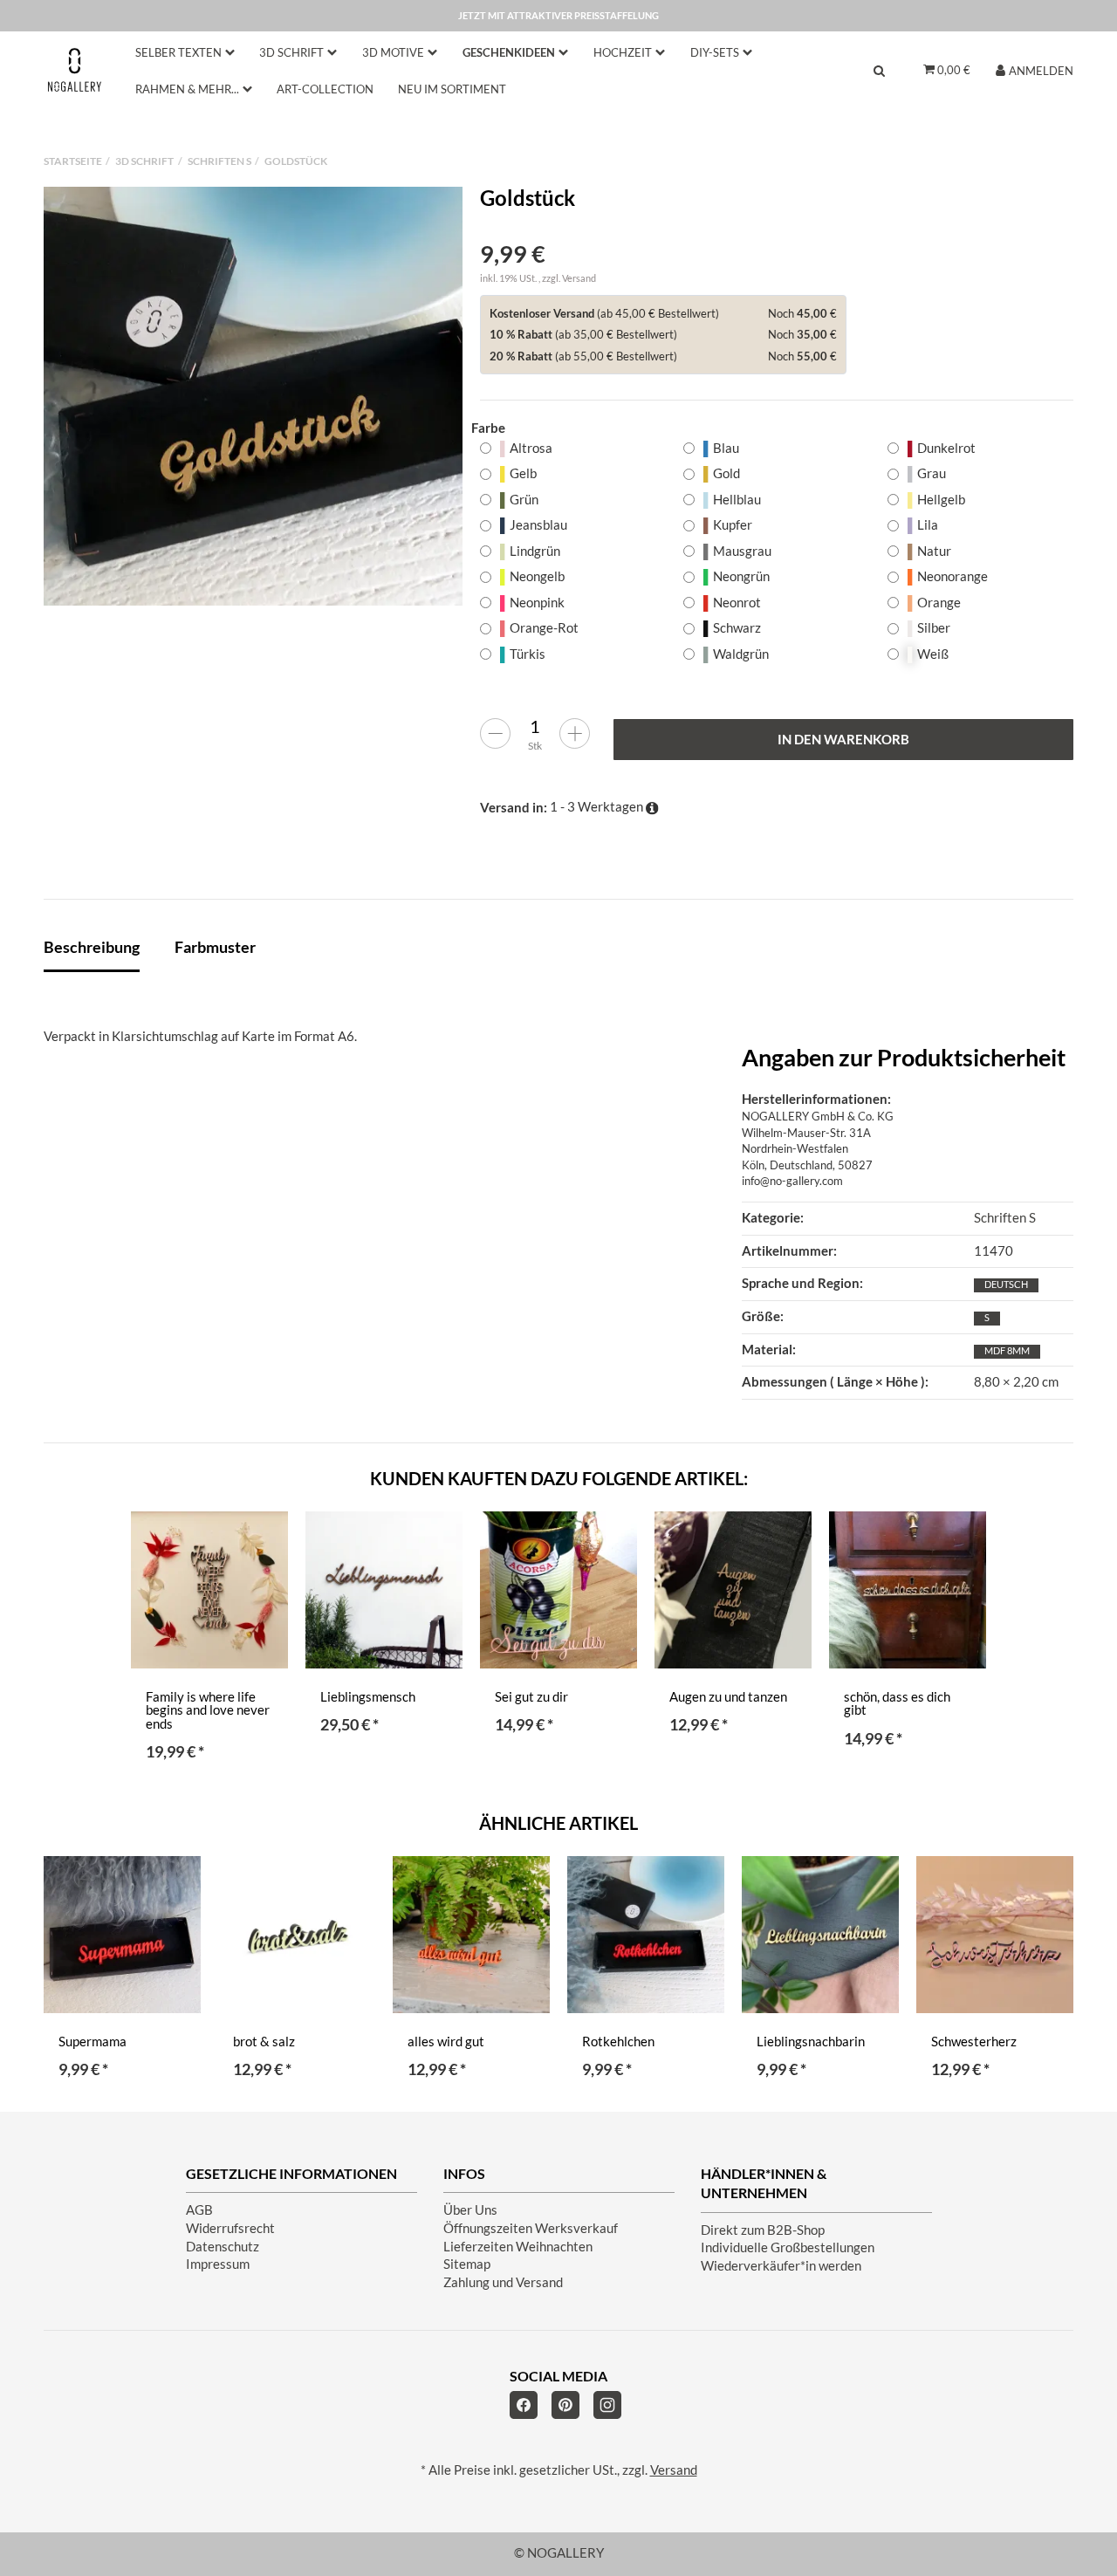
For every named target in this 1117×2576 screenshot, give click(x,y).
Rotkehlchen (618, 2042)
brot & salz (264, 2042)
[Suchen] (879, 70)
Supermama (93, 2042)
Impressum (218, 2264)
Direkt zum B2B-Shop (763, 2230)
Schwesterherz (974, 2042)
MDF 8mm (1007, 1350)
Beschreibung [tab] (92, 947)
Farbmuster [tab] (215, 947)
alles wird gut (446, 2042)
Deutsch (1006, 1284)
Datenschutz (223, 2247)
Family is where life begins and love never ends (208, 1711)
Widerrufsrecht (230, 2228)
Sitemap (467, 2264)
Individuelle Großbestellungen (788, 2247)
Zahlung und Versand (503, 2282)
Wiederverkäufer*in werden (781, 2266)
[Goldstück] (253, 396)
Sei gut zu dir (531, 1697)
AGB (199, 2210)
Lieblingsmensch (368, 1697)
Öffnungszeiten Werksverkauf (531, 2228)
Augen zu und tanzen (728, 1697)
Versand (579, 278)
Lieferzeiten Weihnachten (518, 2247)
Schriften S (1005, 1218)
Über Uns (470, 2210)
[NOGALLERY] (75, 70)
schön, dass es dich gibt (897, 1704)
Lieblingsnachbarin (811, 2042)
